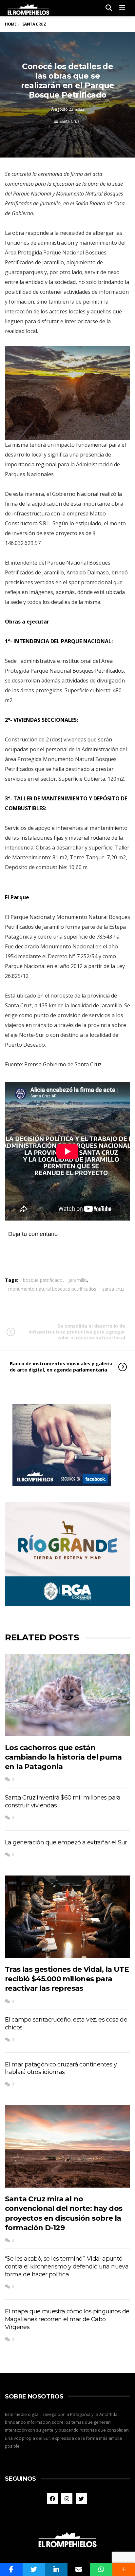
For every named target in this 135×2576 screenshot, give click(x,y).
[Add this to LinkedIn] (56, 2569)
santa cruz (113, 1289)
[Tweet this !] (34, 2569)
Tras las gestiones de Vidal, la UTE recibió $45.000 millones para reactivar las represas (67, 1979)
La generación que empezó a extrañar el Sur (66, 1842)
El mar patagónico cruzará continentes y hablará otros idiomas (61, 2068)
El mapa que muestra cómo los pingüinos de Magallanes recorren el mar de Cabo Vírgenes (67, 2319)
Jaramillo (78, 1280)
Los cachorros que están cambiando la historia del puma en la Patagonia (63, 1757)
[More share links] (124, 2569)
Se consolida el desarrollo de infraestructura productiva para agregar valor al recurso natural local (77, 1332)
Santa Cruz (69, 121)
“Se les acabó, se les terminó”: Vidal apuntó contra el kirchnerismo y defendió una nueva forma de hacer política (67, 2267)
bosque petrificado (43, 1280)
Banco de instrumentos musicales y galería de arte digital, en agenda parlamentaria (61, 1366)
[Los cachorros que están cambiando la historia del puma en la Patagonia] (67, 1695)
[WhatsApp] (101, 2569)
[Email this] (79, 2569)
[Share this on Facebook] (11, 2569)
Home (11, 24)
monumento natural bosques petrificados (52, 1289)
